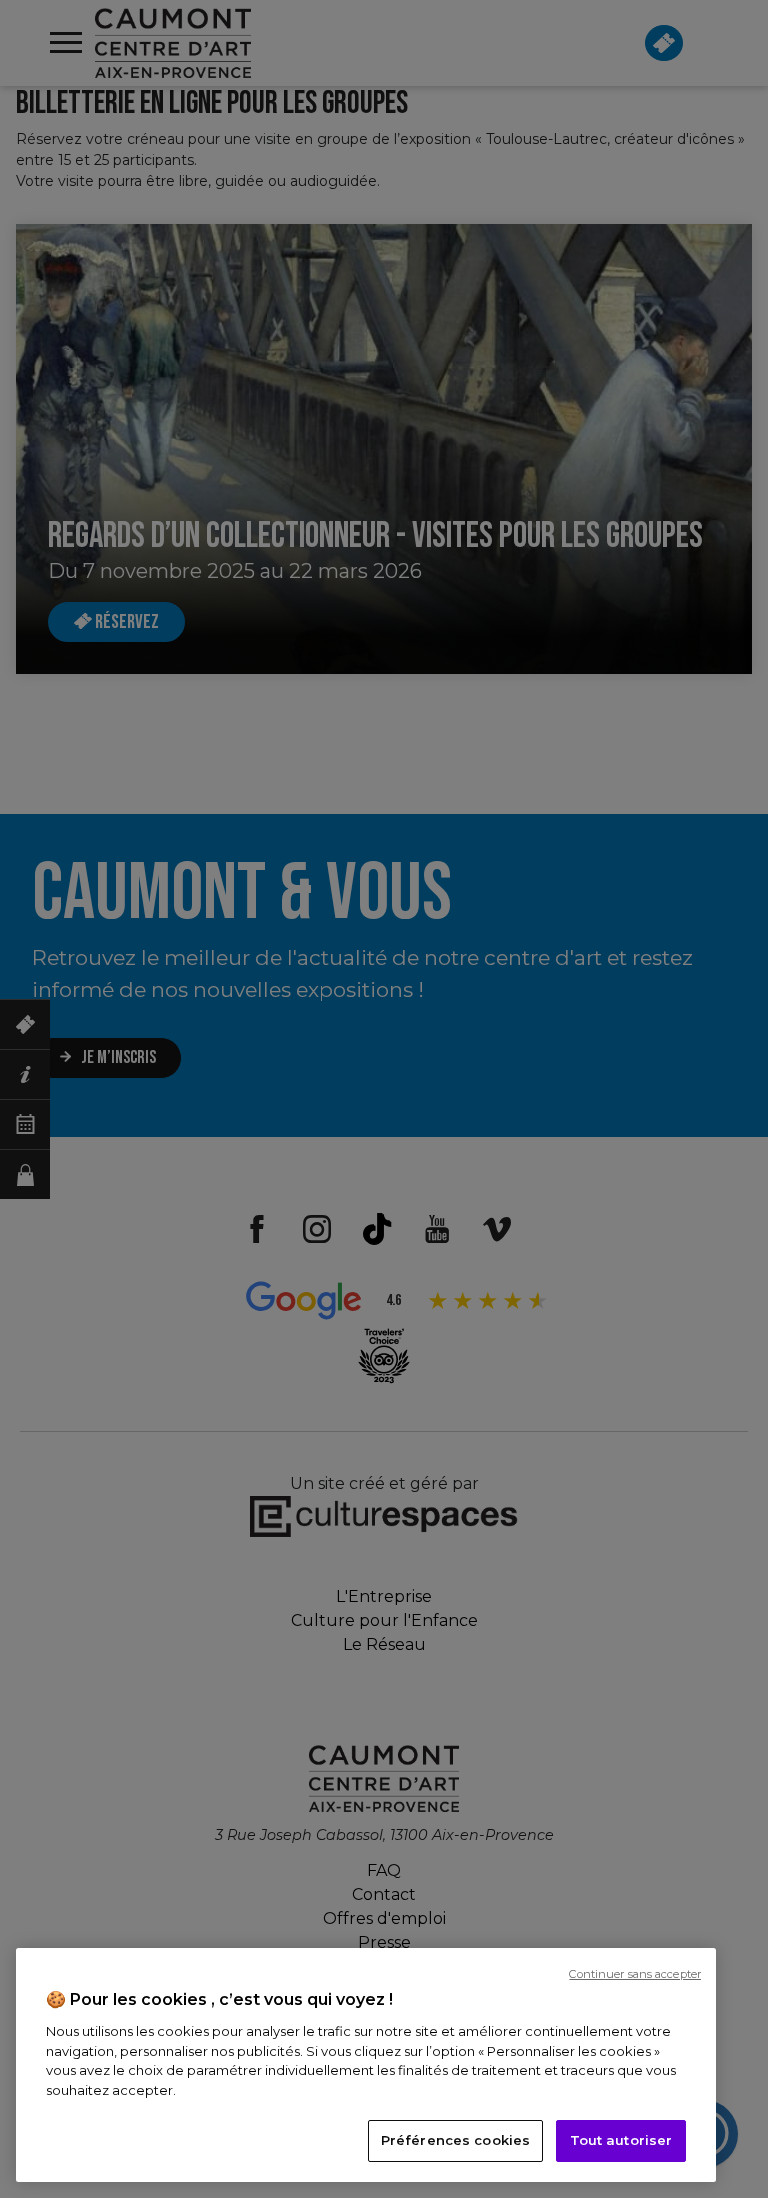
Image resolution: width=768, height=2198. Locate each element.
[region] (366, 2065)
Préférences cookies (455, 2140)
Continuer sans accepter (635, 1974)
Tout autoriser (621, 2140)
